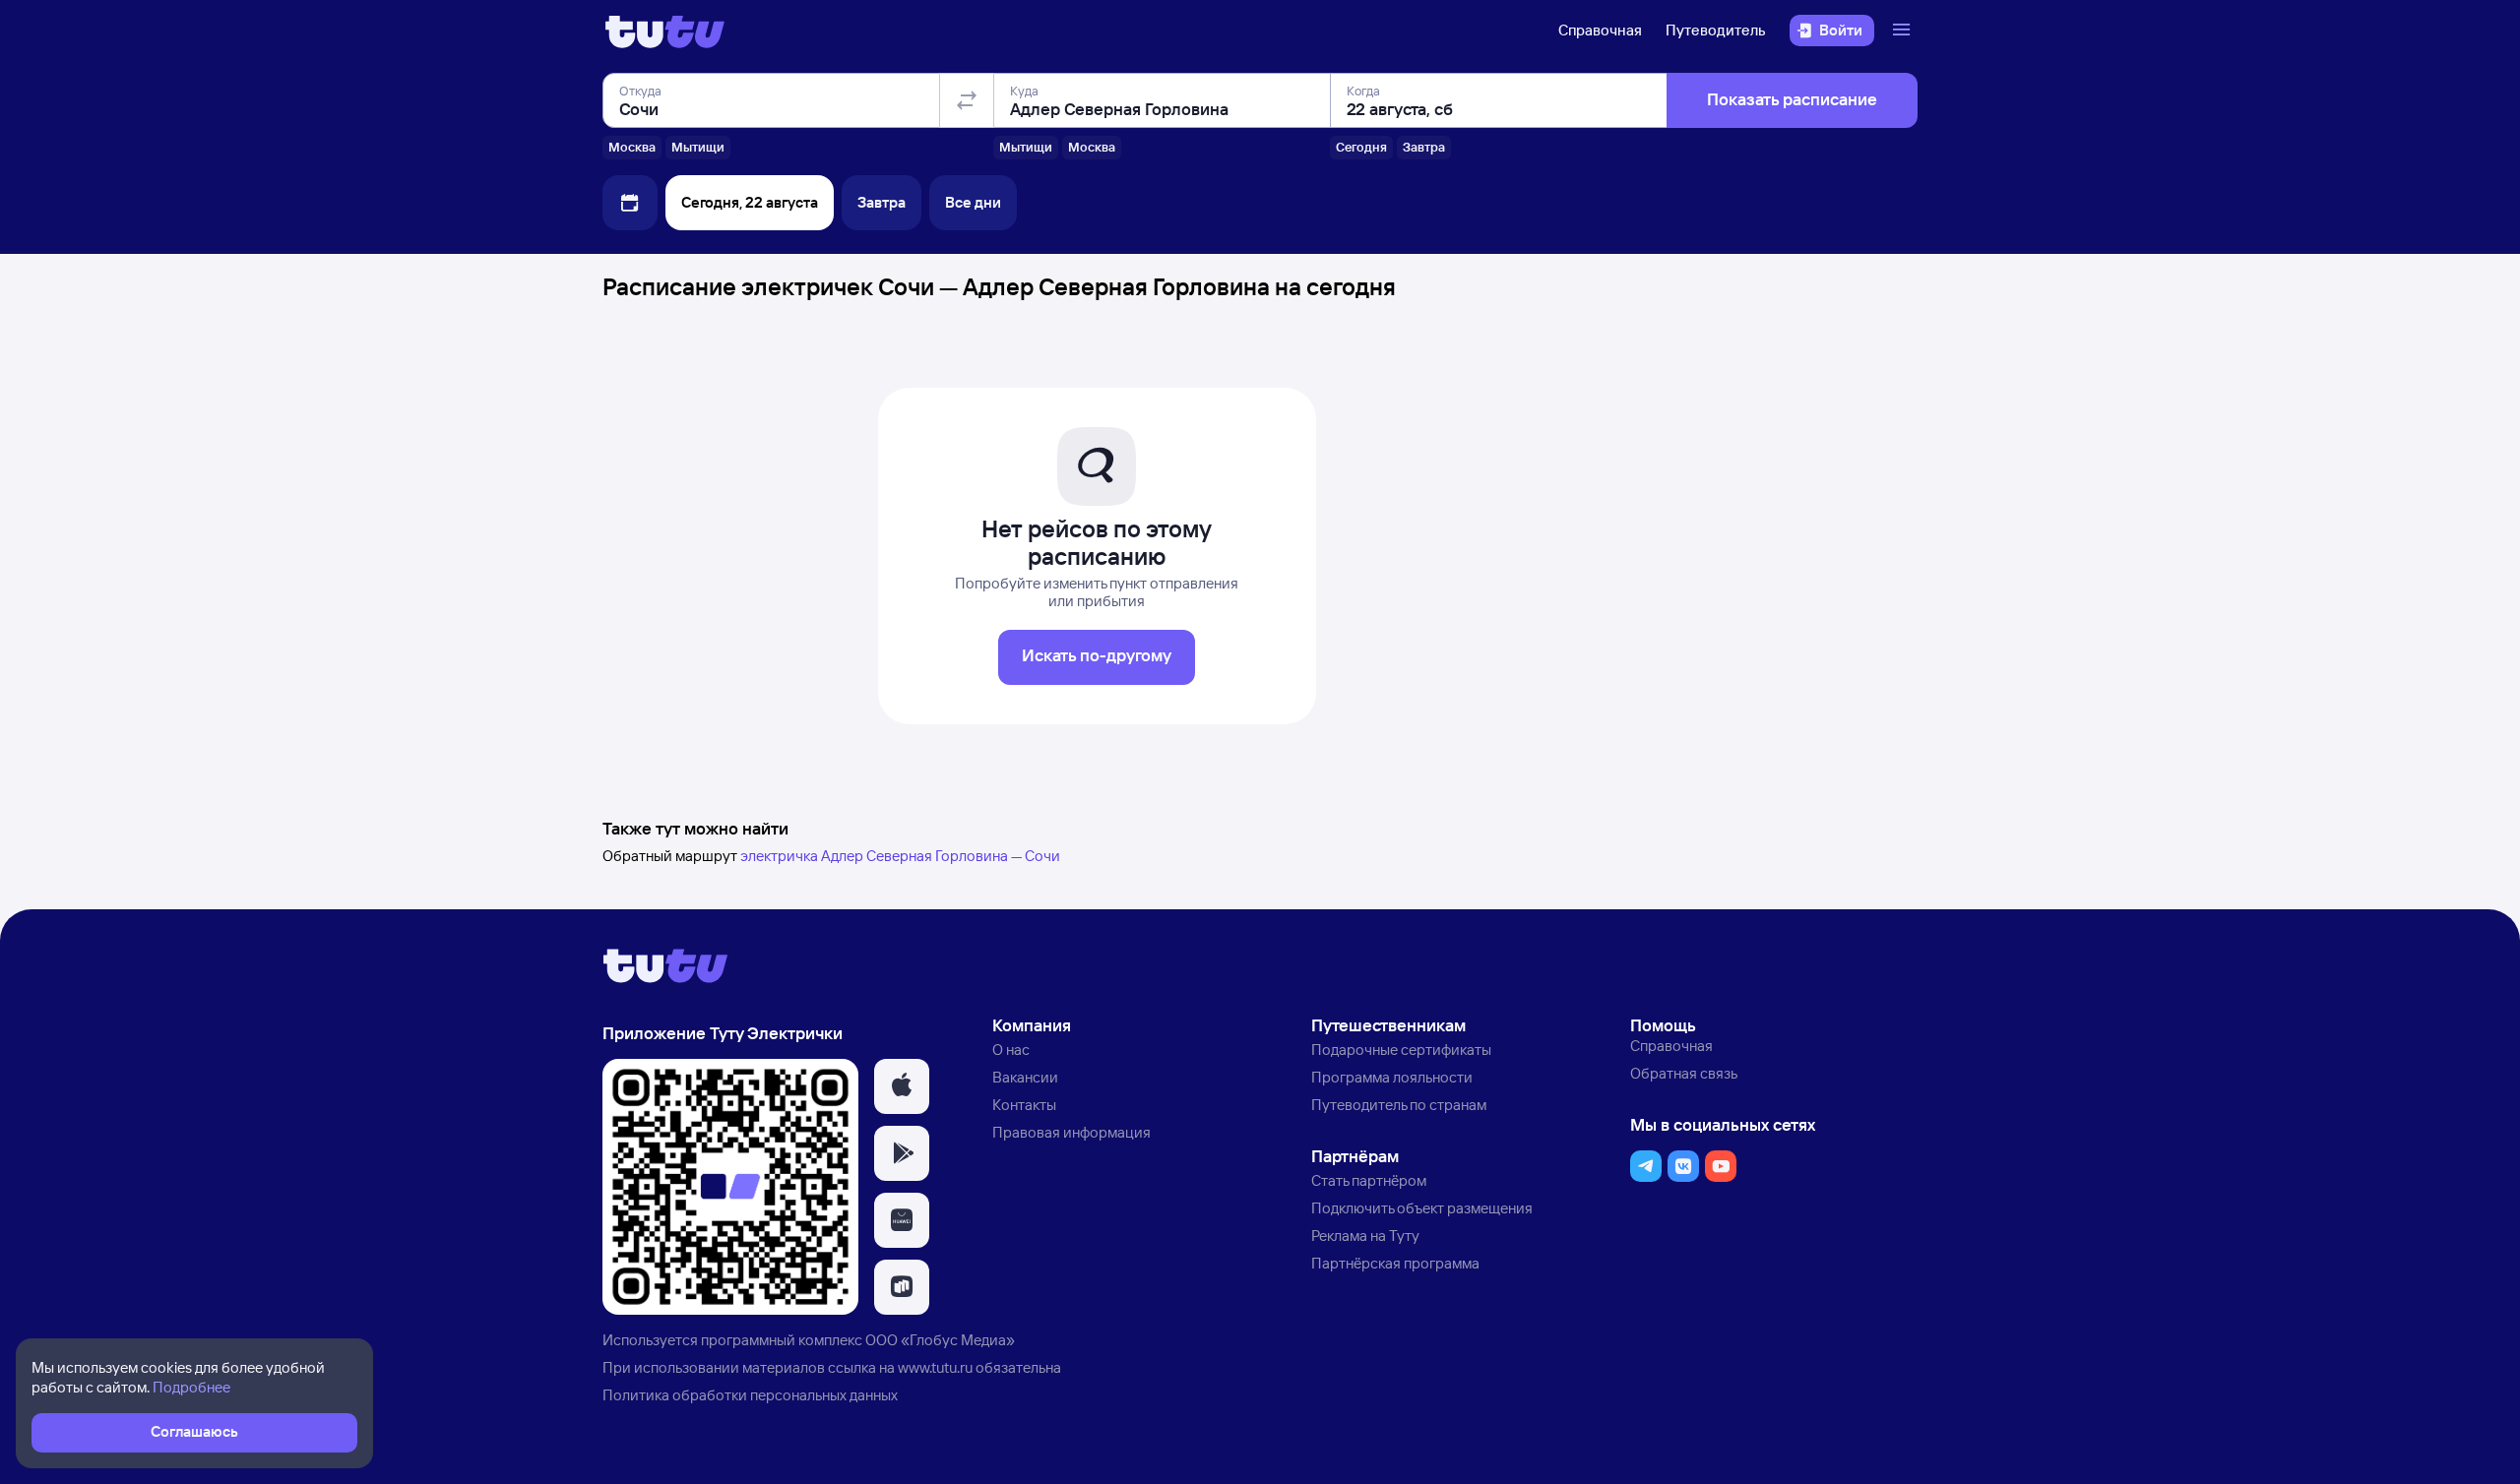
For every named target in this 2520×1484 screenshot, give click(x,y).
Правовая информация (1071, 1132)
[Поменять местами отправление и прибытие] (967, 100)
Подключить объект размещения (1422, 1208)
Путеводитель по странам (1399, 1105)
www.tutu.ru (935, 1367)
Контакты (1024, 1105)
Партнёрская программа (1395, 1263)
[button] (902, 1086)
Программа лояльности (1392, 1077)
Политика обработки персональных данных (750, 1395)
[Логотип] (665, 31)
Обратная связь (1684, 1073)
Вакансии (1025, 1077)
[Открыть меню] (1904, 31)
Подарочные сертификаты (1401, 1050)
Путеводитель (1716, 30)
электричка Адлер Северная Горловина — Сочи (900, 856)
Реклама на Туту (1365, 1236)
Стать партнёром (1369, 1180)
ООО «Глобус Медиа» (940, 1340)
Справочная (1600, 30)
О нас (1011, 1050)
